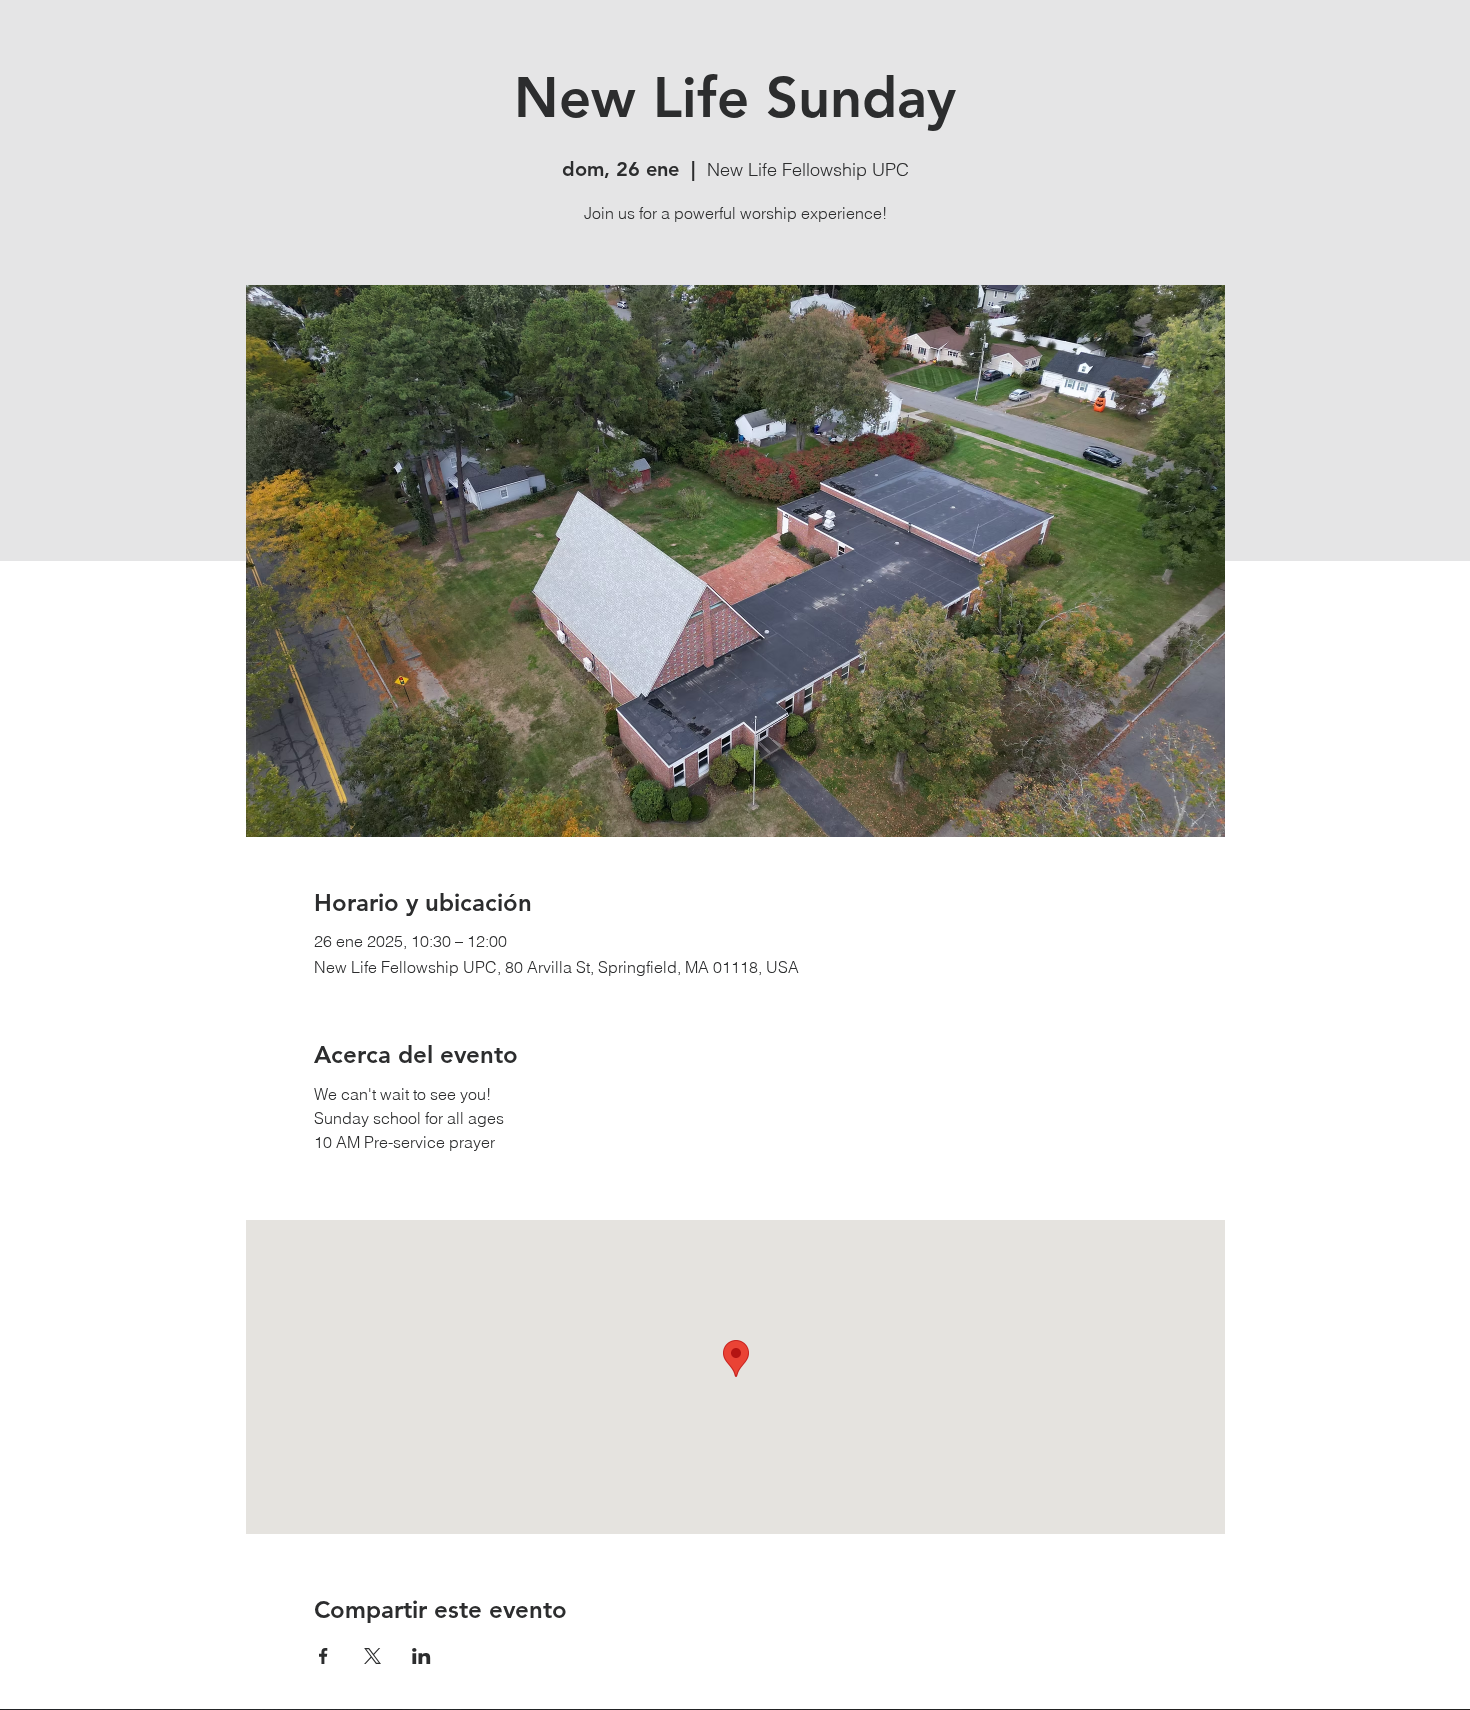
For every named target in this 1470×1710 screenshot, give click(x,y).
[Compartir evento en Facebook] (323, 1656)
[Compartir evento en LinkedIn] (421, 1656)
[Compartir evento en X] (372, 1656)
